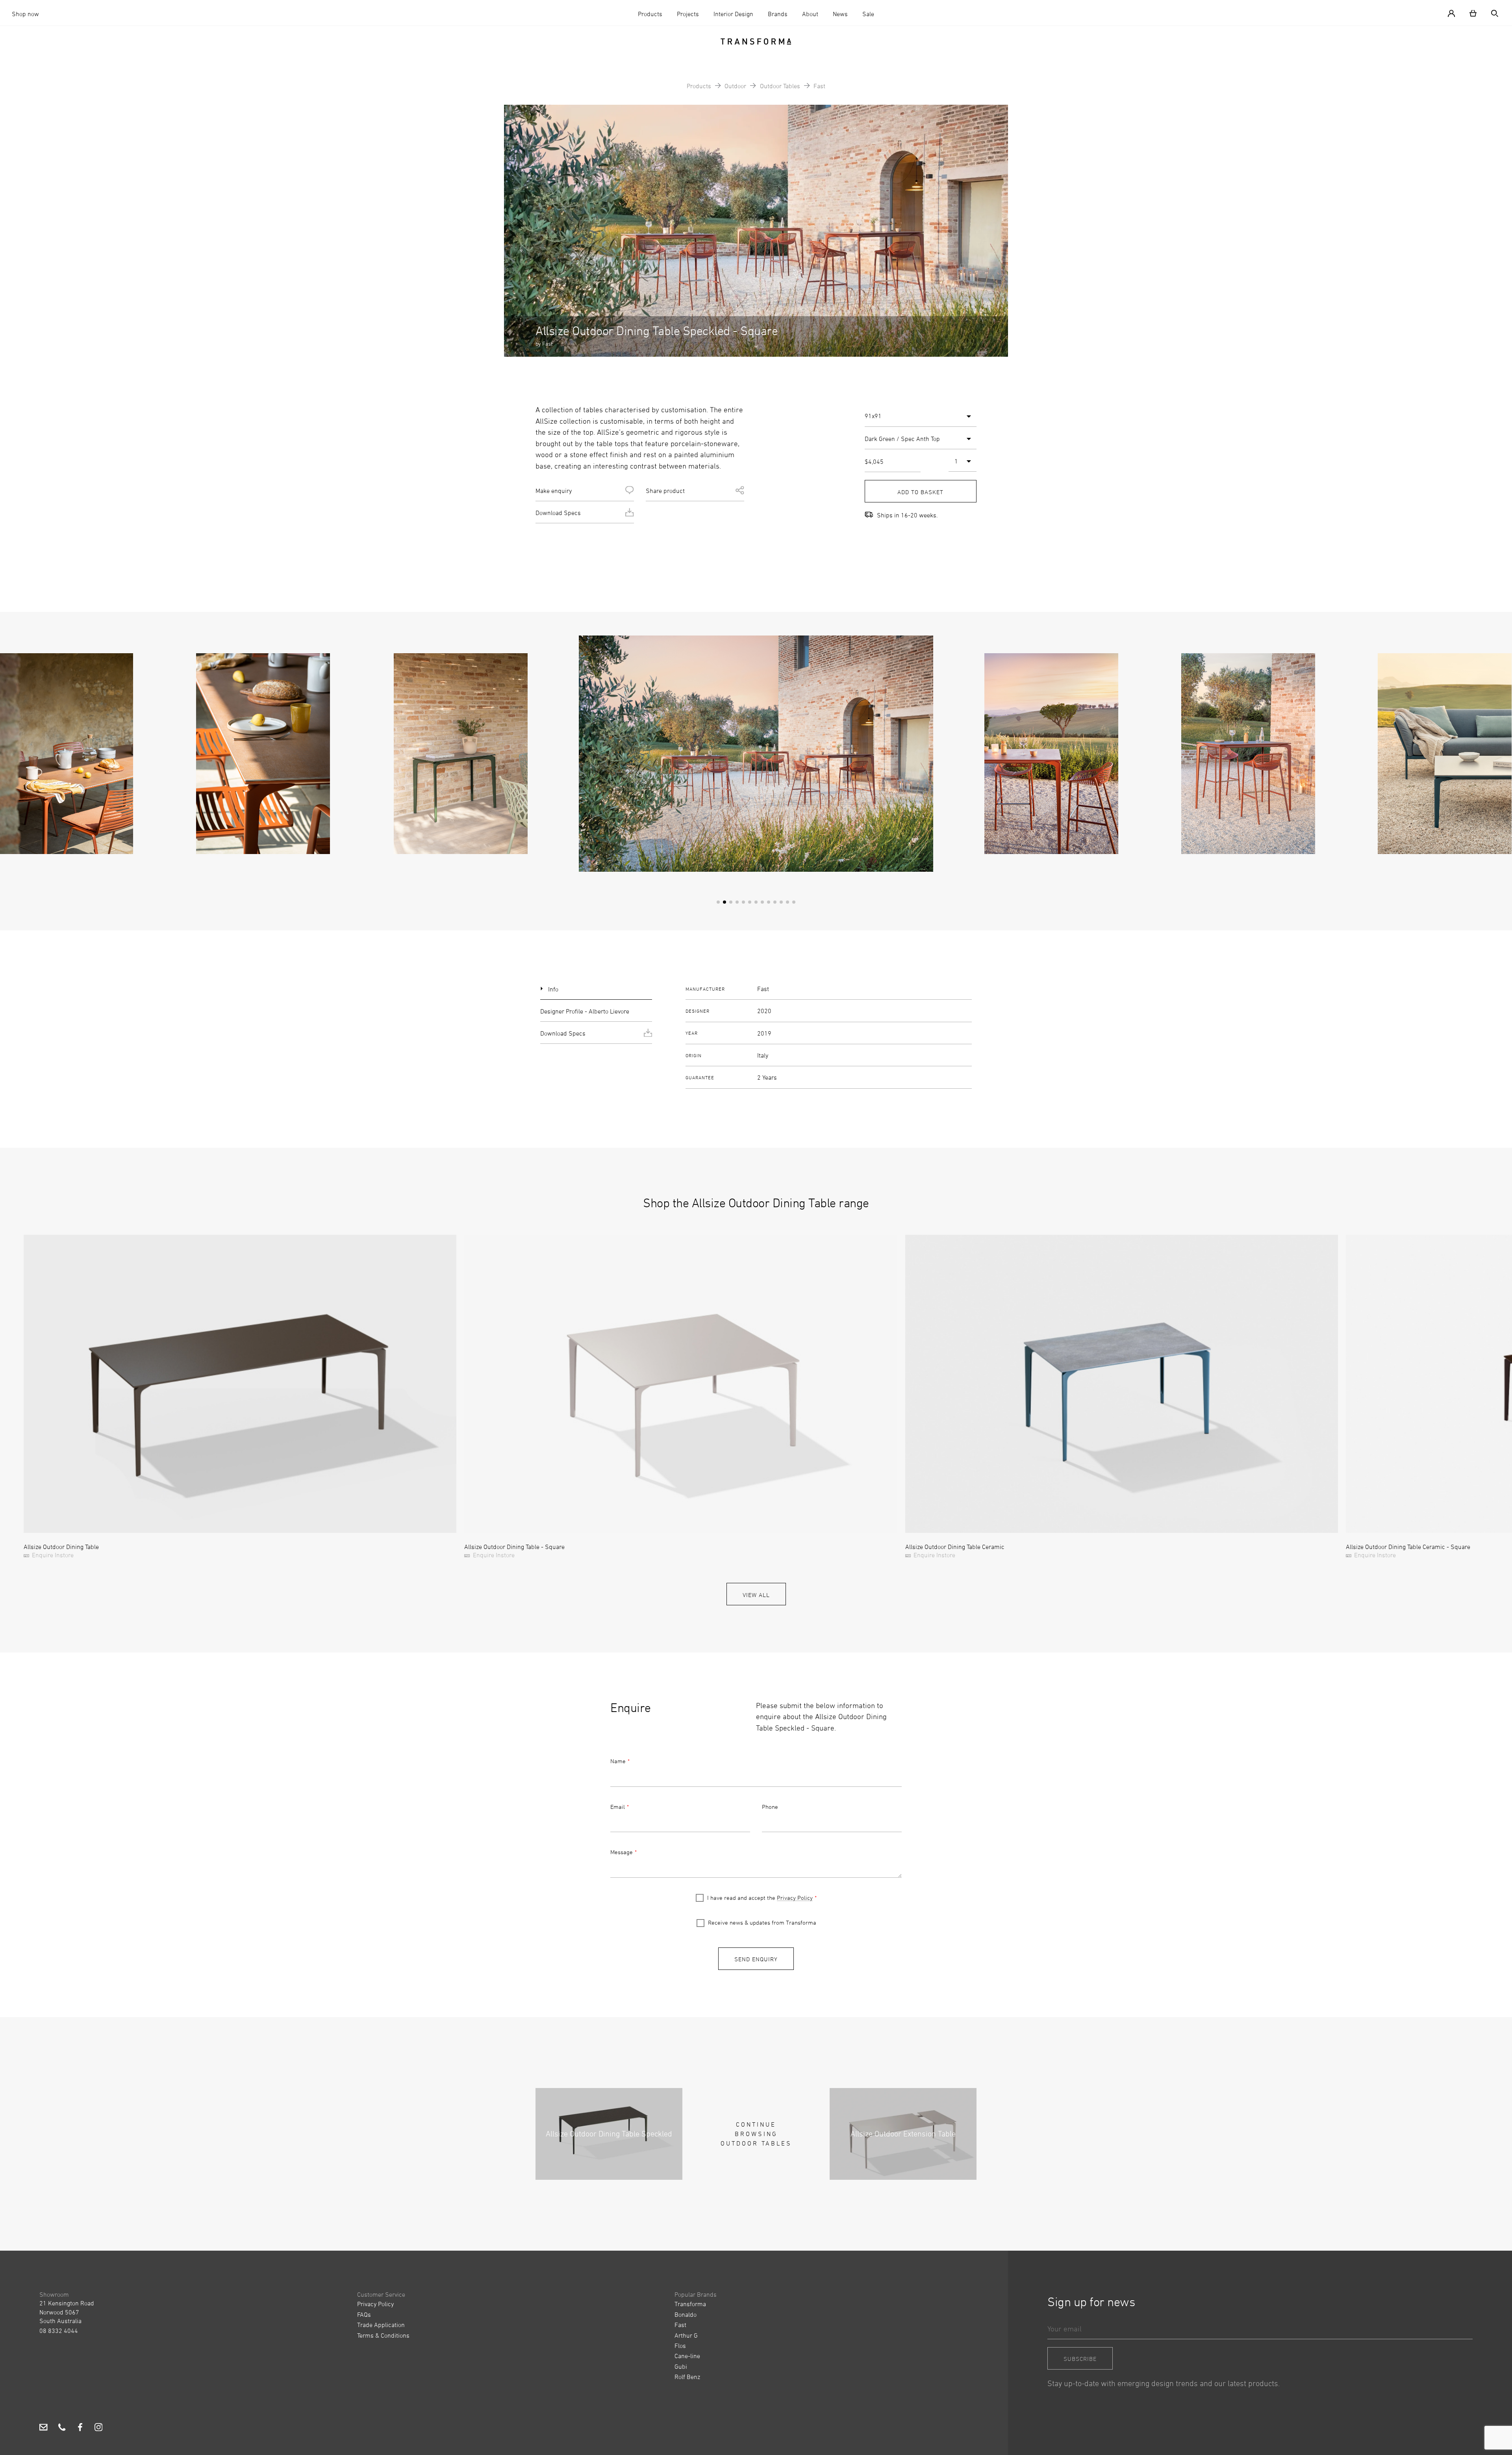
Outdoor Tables (780, 86)
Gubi (681, 2366)
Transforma (690, 2304)
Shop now (25, 14)
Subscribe (1080, 2359)
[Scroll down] (756, 338)
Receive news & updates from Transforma (762, 1922)
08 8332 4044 (59, 2331)
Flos (680, 2346)
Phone (770, 1807)
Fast (819, 86)
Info (553, 989)
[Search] (1492, 13)
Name (618, 1761)
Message (622, 1852)
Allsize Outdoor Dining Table (61, 1547)
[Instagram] (99, 2429)
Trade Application (381, 2325)
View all (756, 1595)
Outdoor (735, 86)
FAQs (364, 2314)
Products (650, 14)
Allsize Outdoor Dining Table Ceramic (955, 1547)
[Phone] (62, 2429)
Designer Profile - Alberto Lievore (585, 1011)
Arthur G (686, 2335)
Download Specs (558, 513)
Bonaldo (686, 2314)
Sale (868, 14)
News (840, 14)
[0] (1473, 13)
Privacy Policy (795, 1898)
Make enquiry (554, 491)
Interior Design (733, 14)
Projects (688, 14)
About (810, 14)
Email (618, 1807)
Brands (778, 14)
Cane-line (687, 2356)
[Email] (44, 2429)
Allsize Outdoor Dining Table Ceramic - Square (1408, 1547)
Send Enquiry (756, 1959)
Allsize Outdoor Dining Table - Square (514, 1547)
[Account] (1455, 13)
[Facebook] (80, 2429)
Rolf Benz (687, 2377)
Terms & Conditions (383, 2335)
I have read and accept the (760, 1898)
